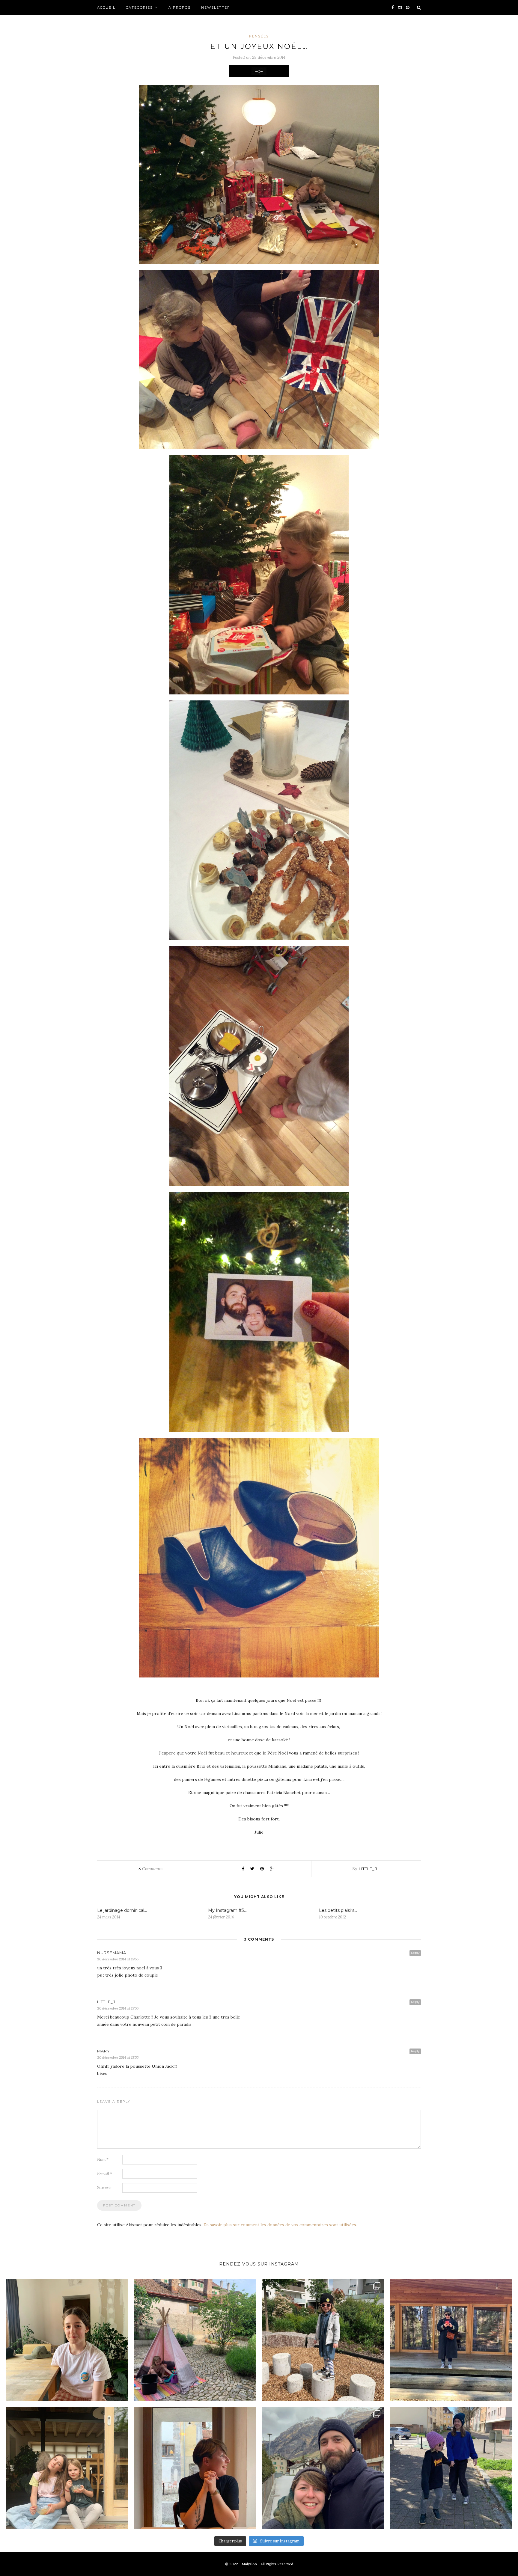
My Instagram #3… (227, 1910)
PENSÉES (259, 36)
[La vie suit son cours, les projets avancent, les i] (195, 2468)
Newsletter (216, 7)
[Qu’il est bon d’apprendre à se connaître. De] (451, 2340)
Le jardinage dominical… (122, 1910)
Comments (150, 1869)
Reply (415, 1953)
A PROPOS (180, 7)
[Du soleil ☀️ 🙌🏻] (195, 2340)
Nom (103, 2160)
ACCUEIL (106, 7)
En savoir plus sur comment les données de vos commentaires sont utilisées (280, 2225)
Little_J (368, 1869)
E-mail (105, 2174)
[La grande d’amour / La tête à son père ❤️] (67, 2340)
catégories (139, 7)
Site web (104, 2188)
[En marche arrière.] (451, 2468)
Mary (104, 2051)
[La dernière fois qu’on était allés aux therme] (323, 2468)
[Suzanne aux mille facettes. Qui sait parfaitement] (323, 2340)
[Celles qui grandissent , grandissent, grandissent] (67, 2468)
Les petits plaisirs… (338, 1910)
